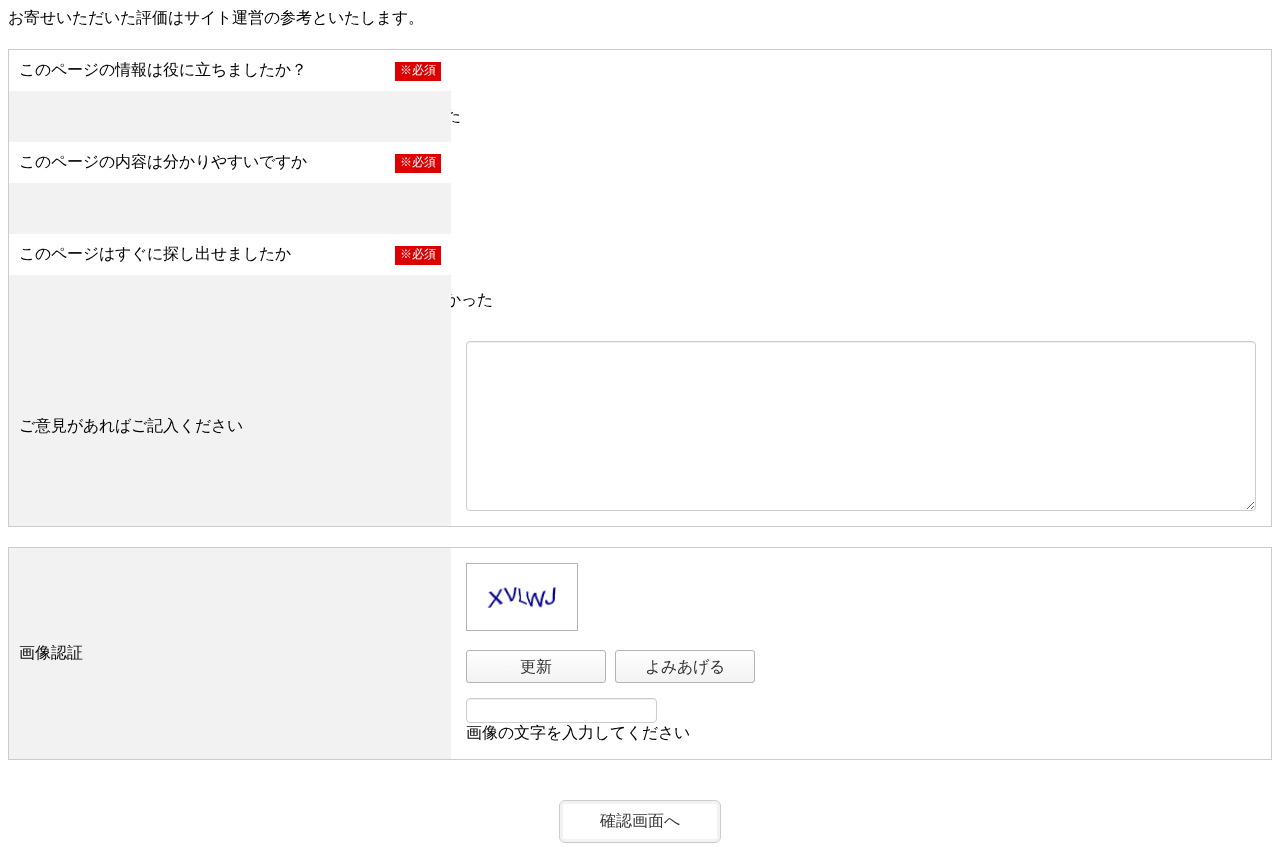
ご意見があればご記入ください (131, 425)
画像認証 (51, 652)
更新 (536, 666)
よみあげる (685, 666)
